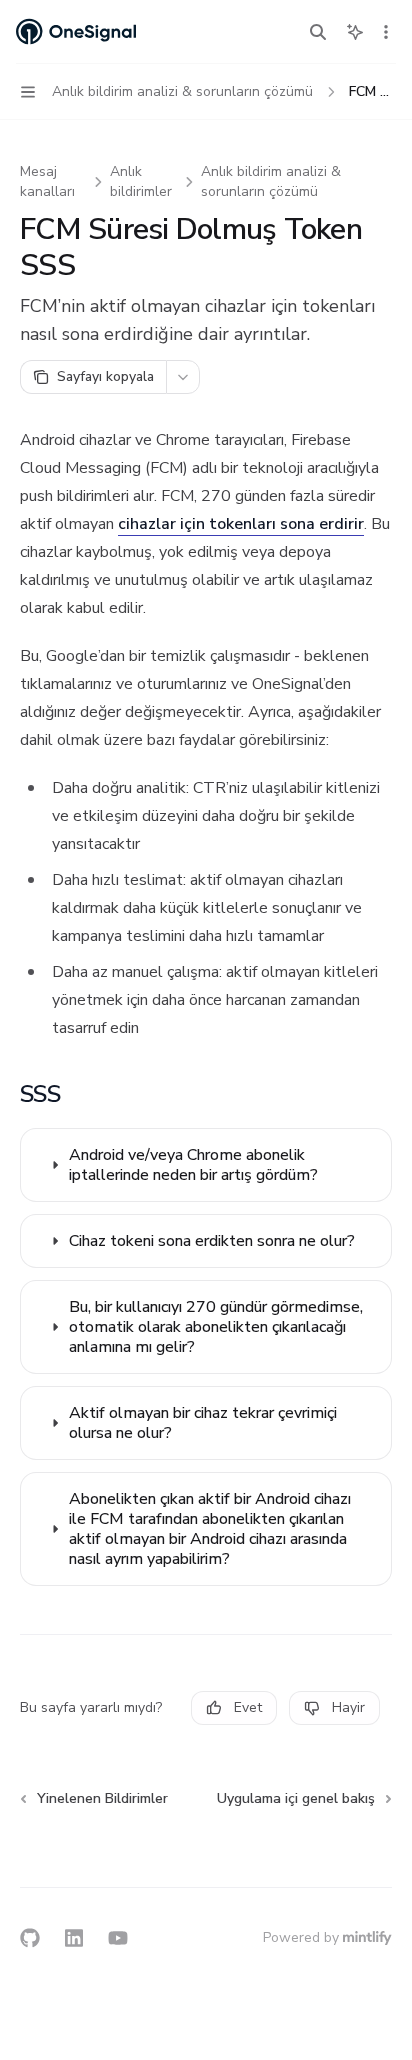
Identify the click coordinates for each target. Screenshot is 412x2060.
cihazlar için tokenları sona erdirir (241, 524)
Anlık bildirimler (141, 181)
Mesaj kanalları (47, 181)
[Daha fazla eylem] (386, 32)
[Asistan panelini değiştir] (355, 32)
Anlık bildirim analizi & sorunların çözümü (271, 181)
